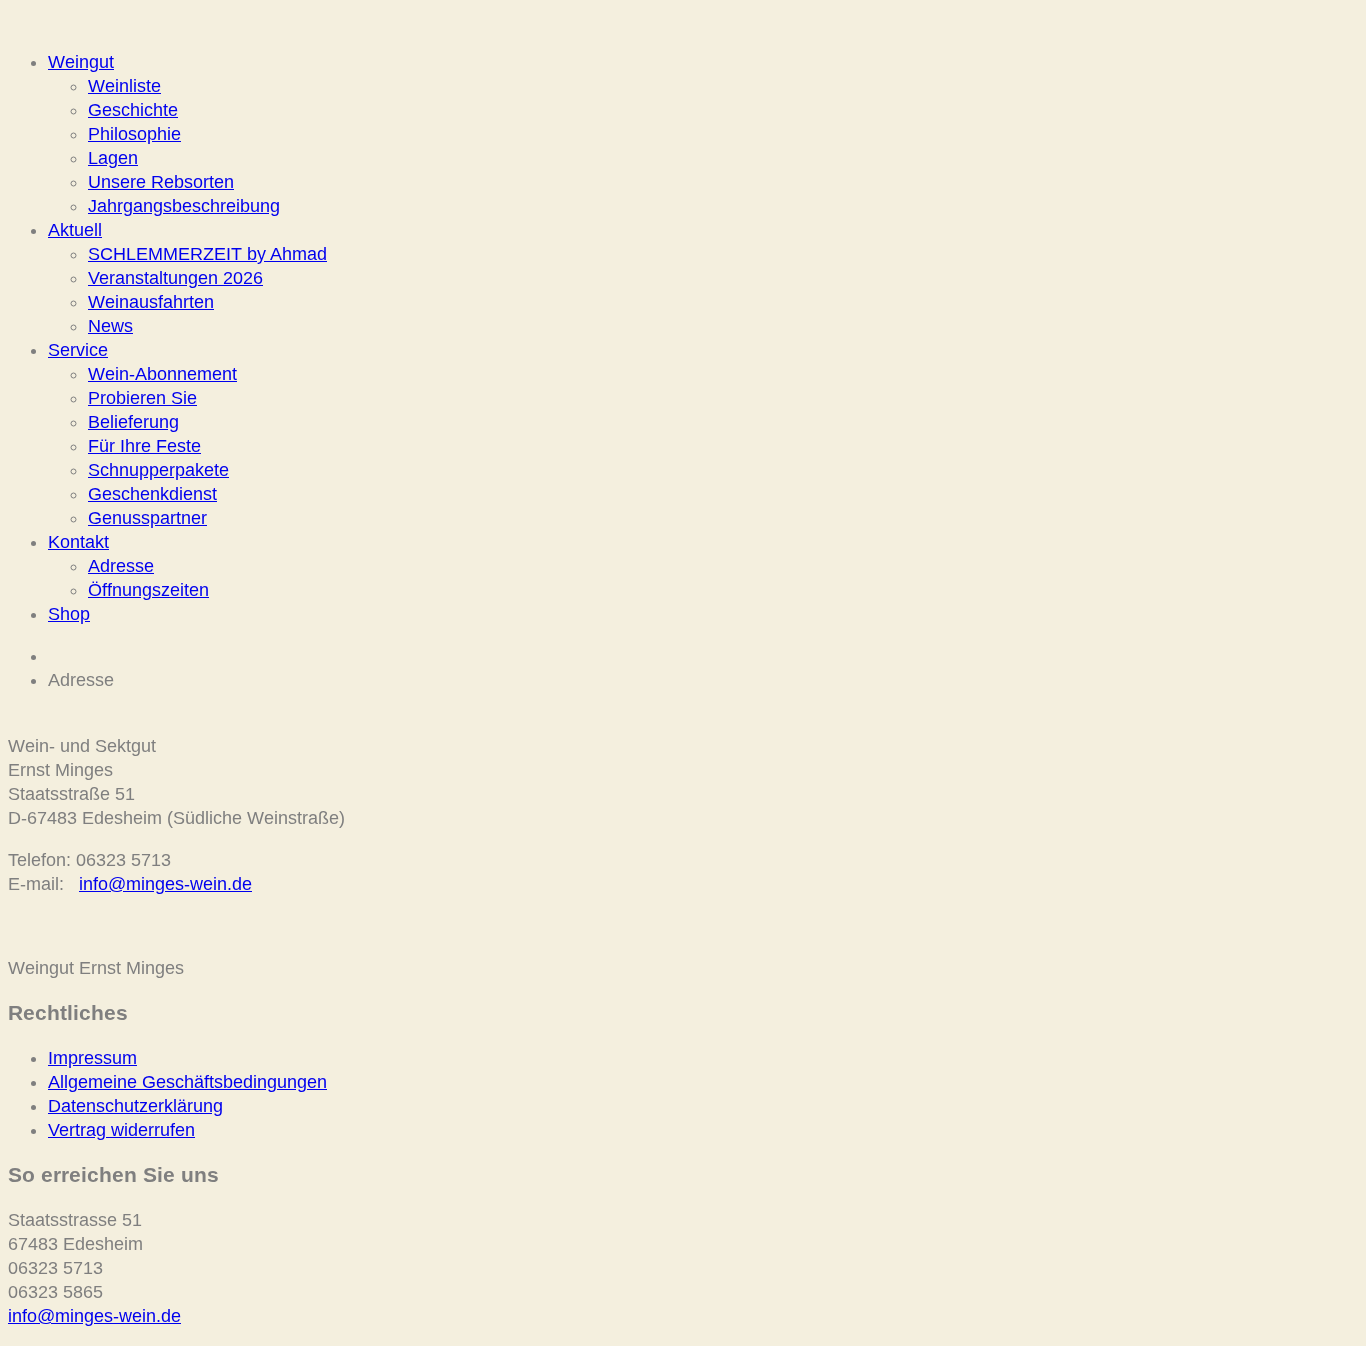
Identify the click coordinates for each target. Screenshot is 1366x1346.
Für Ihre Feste (144, 446)
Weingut (81, 62)
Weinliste (124, 86)
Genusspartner (147, 518)
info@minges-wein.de (165, 884)
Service (78, 350)
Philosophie (134, 134)
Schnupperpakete (158, 470)
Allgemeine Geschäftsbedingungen (187, 1082)
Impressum (92, 1058)
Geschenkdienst (152, 494)
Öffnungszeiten (148, 590)
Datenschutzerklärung (135, 1106)
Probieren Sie (142, 398)
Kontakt (78, 542)
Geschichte (133, 110)
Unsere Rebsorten (161, 182)
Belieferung (133, 422)
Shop (69, 614)
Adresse (121, 566)
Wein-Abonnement (162, 374)
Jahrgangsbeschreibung (184, 206)
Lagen (113, 158)
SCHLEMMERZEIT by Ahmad (207, 254)
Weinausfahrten (151, 302)
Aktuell (75, 230)
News (110, 326)
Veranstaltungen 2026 (175, 278)
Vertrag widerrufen (121, 1130)
